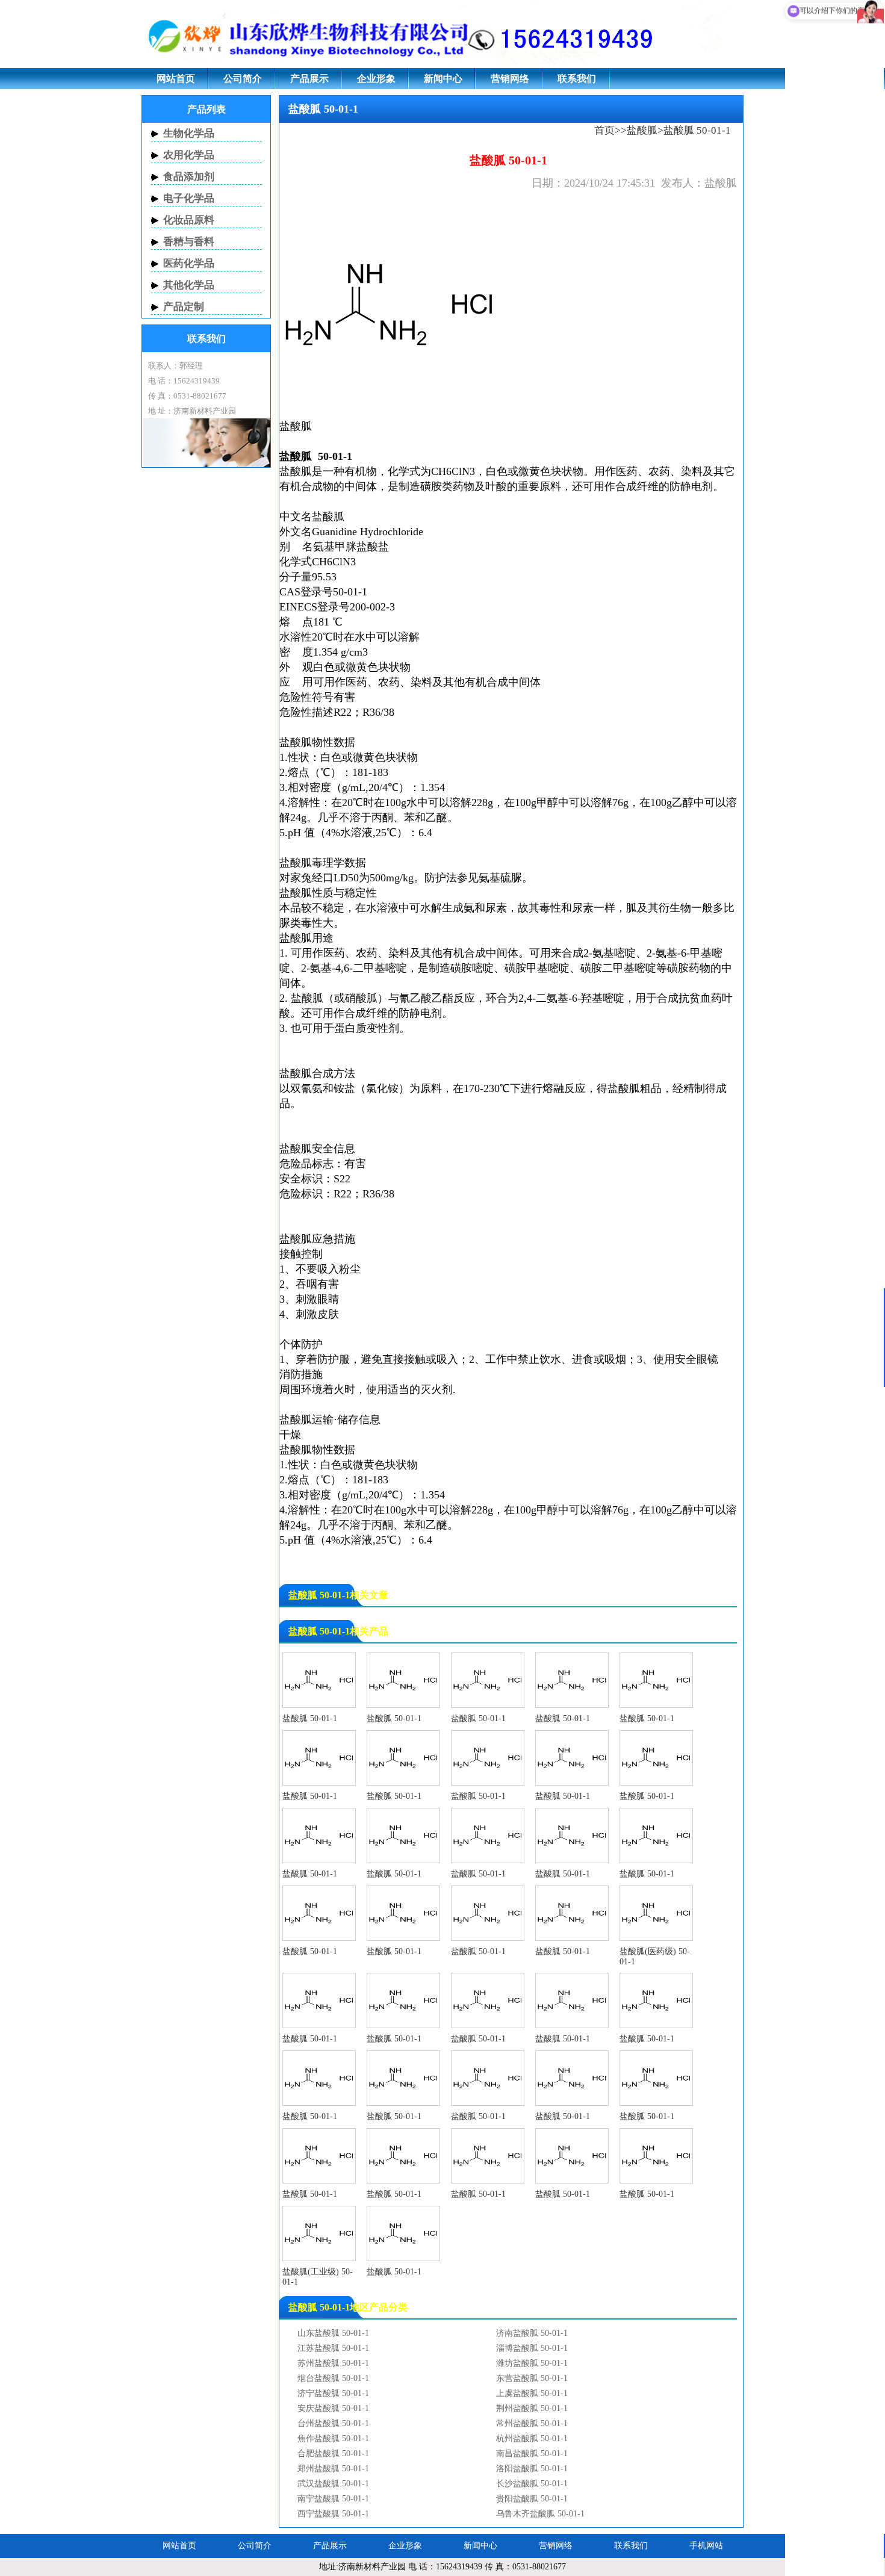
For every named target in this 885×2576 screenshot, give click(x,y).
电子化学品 (189, 198)
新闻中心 (443, 79)
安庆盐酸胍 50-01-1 (333, 2408)
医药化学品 (189, 263)
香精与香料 (189, 242)
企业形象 (376, 79)
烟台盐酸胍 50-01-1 (333, 2378)
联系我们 (577, 79)
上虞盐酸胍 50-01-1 (532, 2393)
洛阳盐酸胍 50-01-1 (532, 2469)
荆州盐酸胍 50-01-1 (532, 2408)
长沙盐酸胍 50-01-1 (532, 2484)
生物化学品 (189, 133)
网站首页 (176, 79)
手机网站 (706, 2546)
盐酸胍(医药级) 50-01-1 (655, 1957)
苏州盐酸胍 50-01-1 (333, 2363)
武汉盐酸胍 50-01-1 (333, 2484)
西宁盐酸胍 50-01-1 (333, 2514)
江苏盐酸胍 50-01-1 (333, 2348)
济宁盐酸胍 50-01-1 (333, 2393)
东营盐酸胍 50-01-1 (532, 2378)
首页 (604, 130)
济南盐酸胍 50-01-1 (532, 2333)
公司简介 (243, 79)
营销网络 (510, 79)
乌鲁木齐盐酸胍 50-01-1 (540, 2514)
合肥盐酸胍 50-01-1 (333, 2453)
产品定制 (184, 307)
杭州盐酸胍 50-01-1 (532, 2438)
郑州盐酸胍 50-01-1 (333, 2469)
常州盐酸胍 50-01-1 (532, 2423)
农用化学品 (189, 155)
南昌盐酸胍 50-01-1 (532, 2453)
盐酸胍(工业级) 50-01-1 (318, 2277)
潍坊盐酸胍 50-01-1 (532, 2363)
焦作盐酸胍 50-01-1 (333, 2438)
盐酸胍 (642, 130)
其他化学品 (189, 285)
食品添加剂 (189, 177)
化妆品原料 (189, 220)
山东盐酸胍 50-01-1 (333, 2333)
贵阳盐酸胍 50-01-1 (532, 2499)
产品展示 (309, 79)
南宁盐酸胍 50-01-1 (333, 2499)
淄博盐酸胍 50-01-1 (532, 2348)
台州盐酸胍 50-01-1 (333, 2423)
